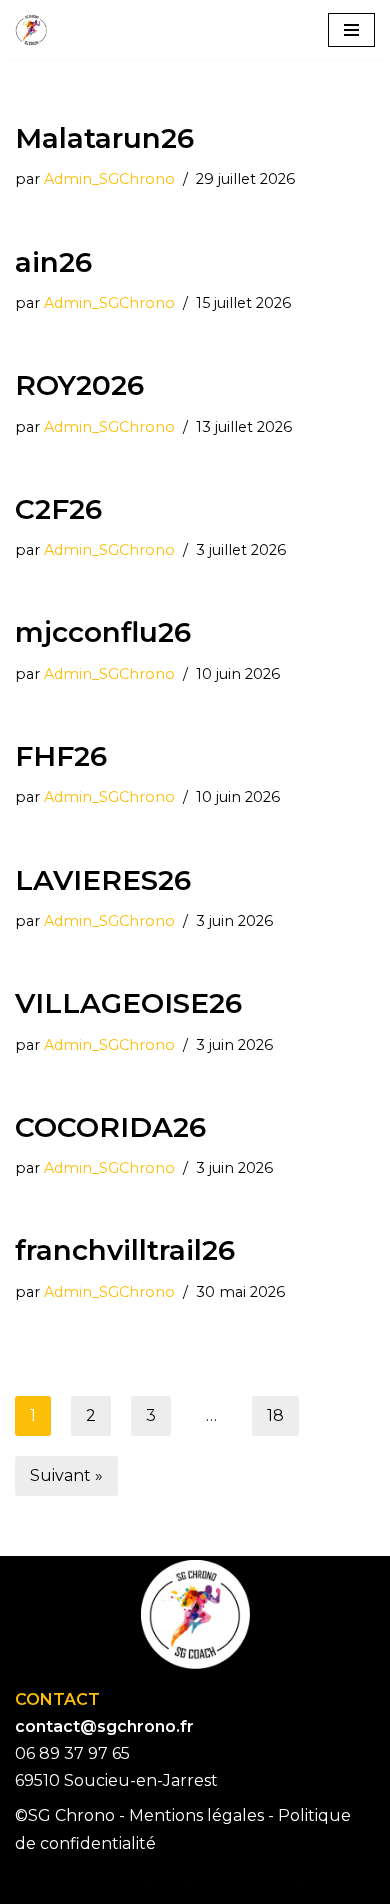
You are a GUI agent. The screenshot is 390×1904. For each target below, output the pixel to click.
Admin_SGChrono (109, 179)
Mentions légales (196, 1815)
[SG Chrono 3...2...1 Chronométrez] (31, 30)
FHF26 (61, 756)
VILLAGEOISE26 (128, 1003)
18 (275, 1415)
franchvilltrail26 (125, 1250)
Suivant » (66, 1475)
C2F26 (58, 509)
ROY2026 (79, 385)
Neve (90, 1882)
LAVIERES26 (103, 880)
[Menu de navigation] (351, 30)
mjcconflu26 (103, 632)
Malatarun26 (104, 138)
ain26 (53, 262)
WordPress (277, 1882)
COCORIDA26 (110, 1127)
